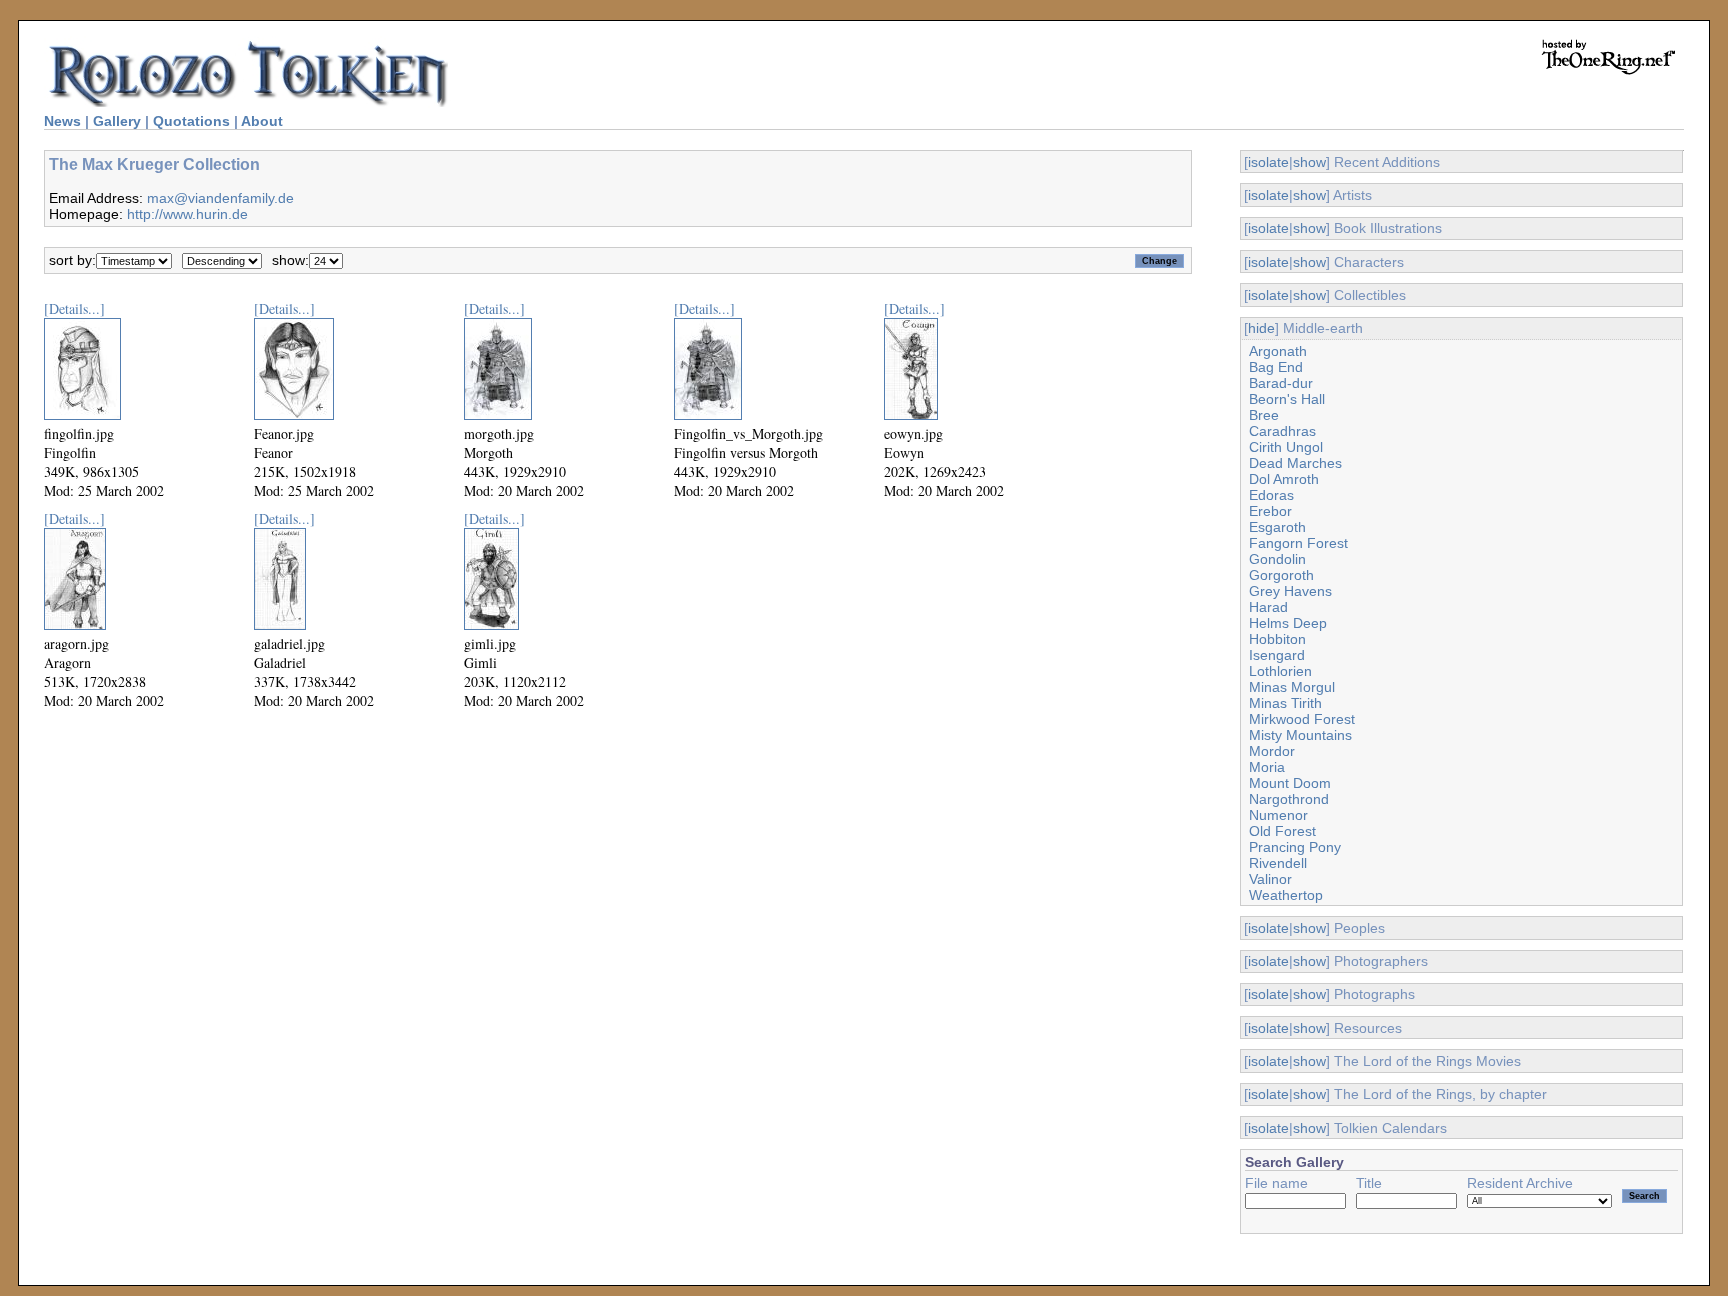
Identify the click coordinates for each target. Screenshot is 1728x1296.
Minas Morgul (1292, 687)
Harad (1268, 607)
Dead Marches (1295, 463)
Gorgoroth (1281, 575)
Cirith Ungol (1286, 447)
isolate (1268, 162)
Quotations (191, 121)
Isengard (1277, 655)
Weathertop (1286, 895)
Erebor (1270, 511)
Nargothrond (1289, 799)
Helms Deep (1288, 623)
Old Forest (1282, 831)
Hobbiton (1277, 639)
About (262, 121)
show (1309, 162)
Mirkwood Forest (1302, 719)
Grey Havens (1290, 591)
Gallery (117, 121)
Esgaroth (1277, 527)
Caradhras (1282, 431)
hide (1261, 328)
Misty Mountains (1300, 735)
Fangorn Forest (1298, 543)
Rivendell (1278, 863)
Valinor (1270, 879)
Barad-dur (1281, 383)
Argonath (1278, 351)
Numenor (1278, 815)
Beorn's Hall (1287, 399)
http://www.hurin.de (187, 214)
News (62, 121)
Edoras (1271, 495)
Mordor (1272, 751)
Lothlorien (1280, 671)
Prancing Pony (1295, 847)
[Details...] (74, 308)
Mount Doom (1290, 783)
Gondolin (1277, 559)
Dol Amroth (1284, 479)
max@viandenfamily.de (220, 198)
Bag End (1276, 367)
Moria (1267, 767)
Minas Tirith (1285, 703)
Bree (1264, 415)
